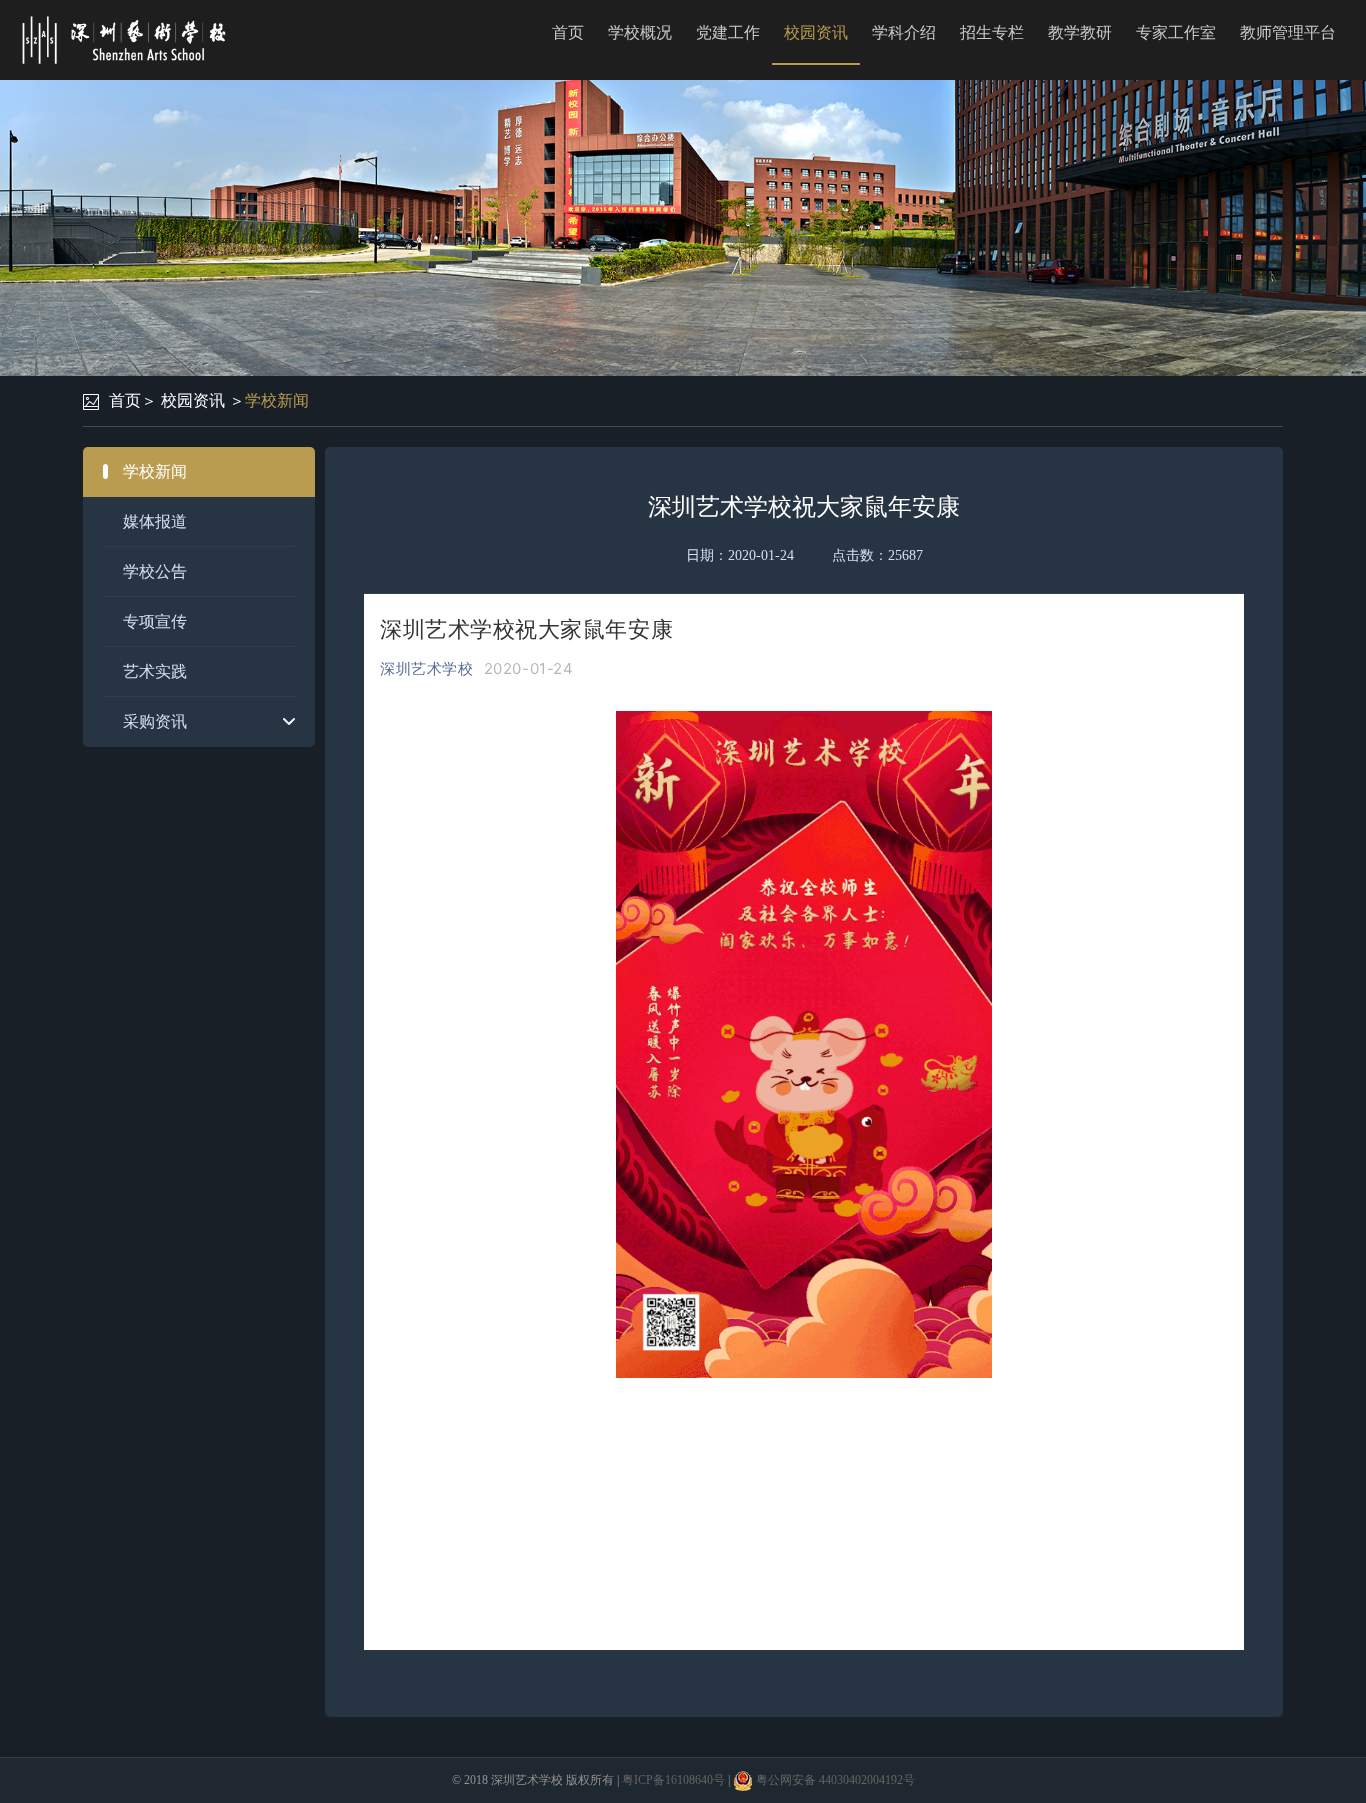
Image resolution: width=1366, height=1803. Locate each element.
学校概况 (640, 32)
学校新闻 (277, 400)
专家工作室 (1176, 32)
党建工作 (728, 32)
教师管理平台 (1288, 32)
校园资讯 (816, 32)
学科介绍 (904, 32)
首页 (568, 32)
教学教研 (1080, 32)
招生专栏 (992, 32)
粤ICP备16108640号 (673, 1780)
